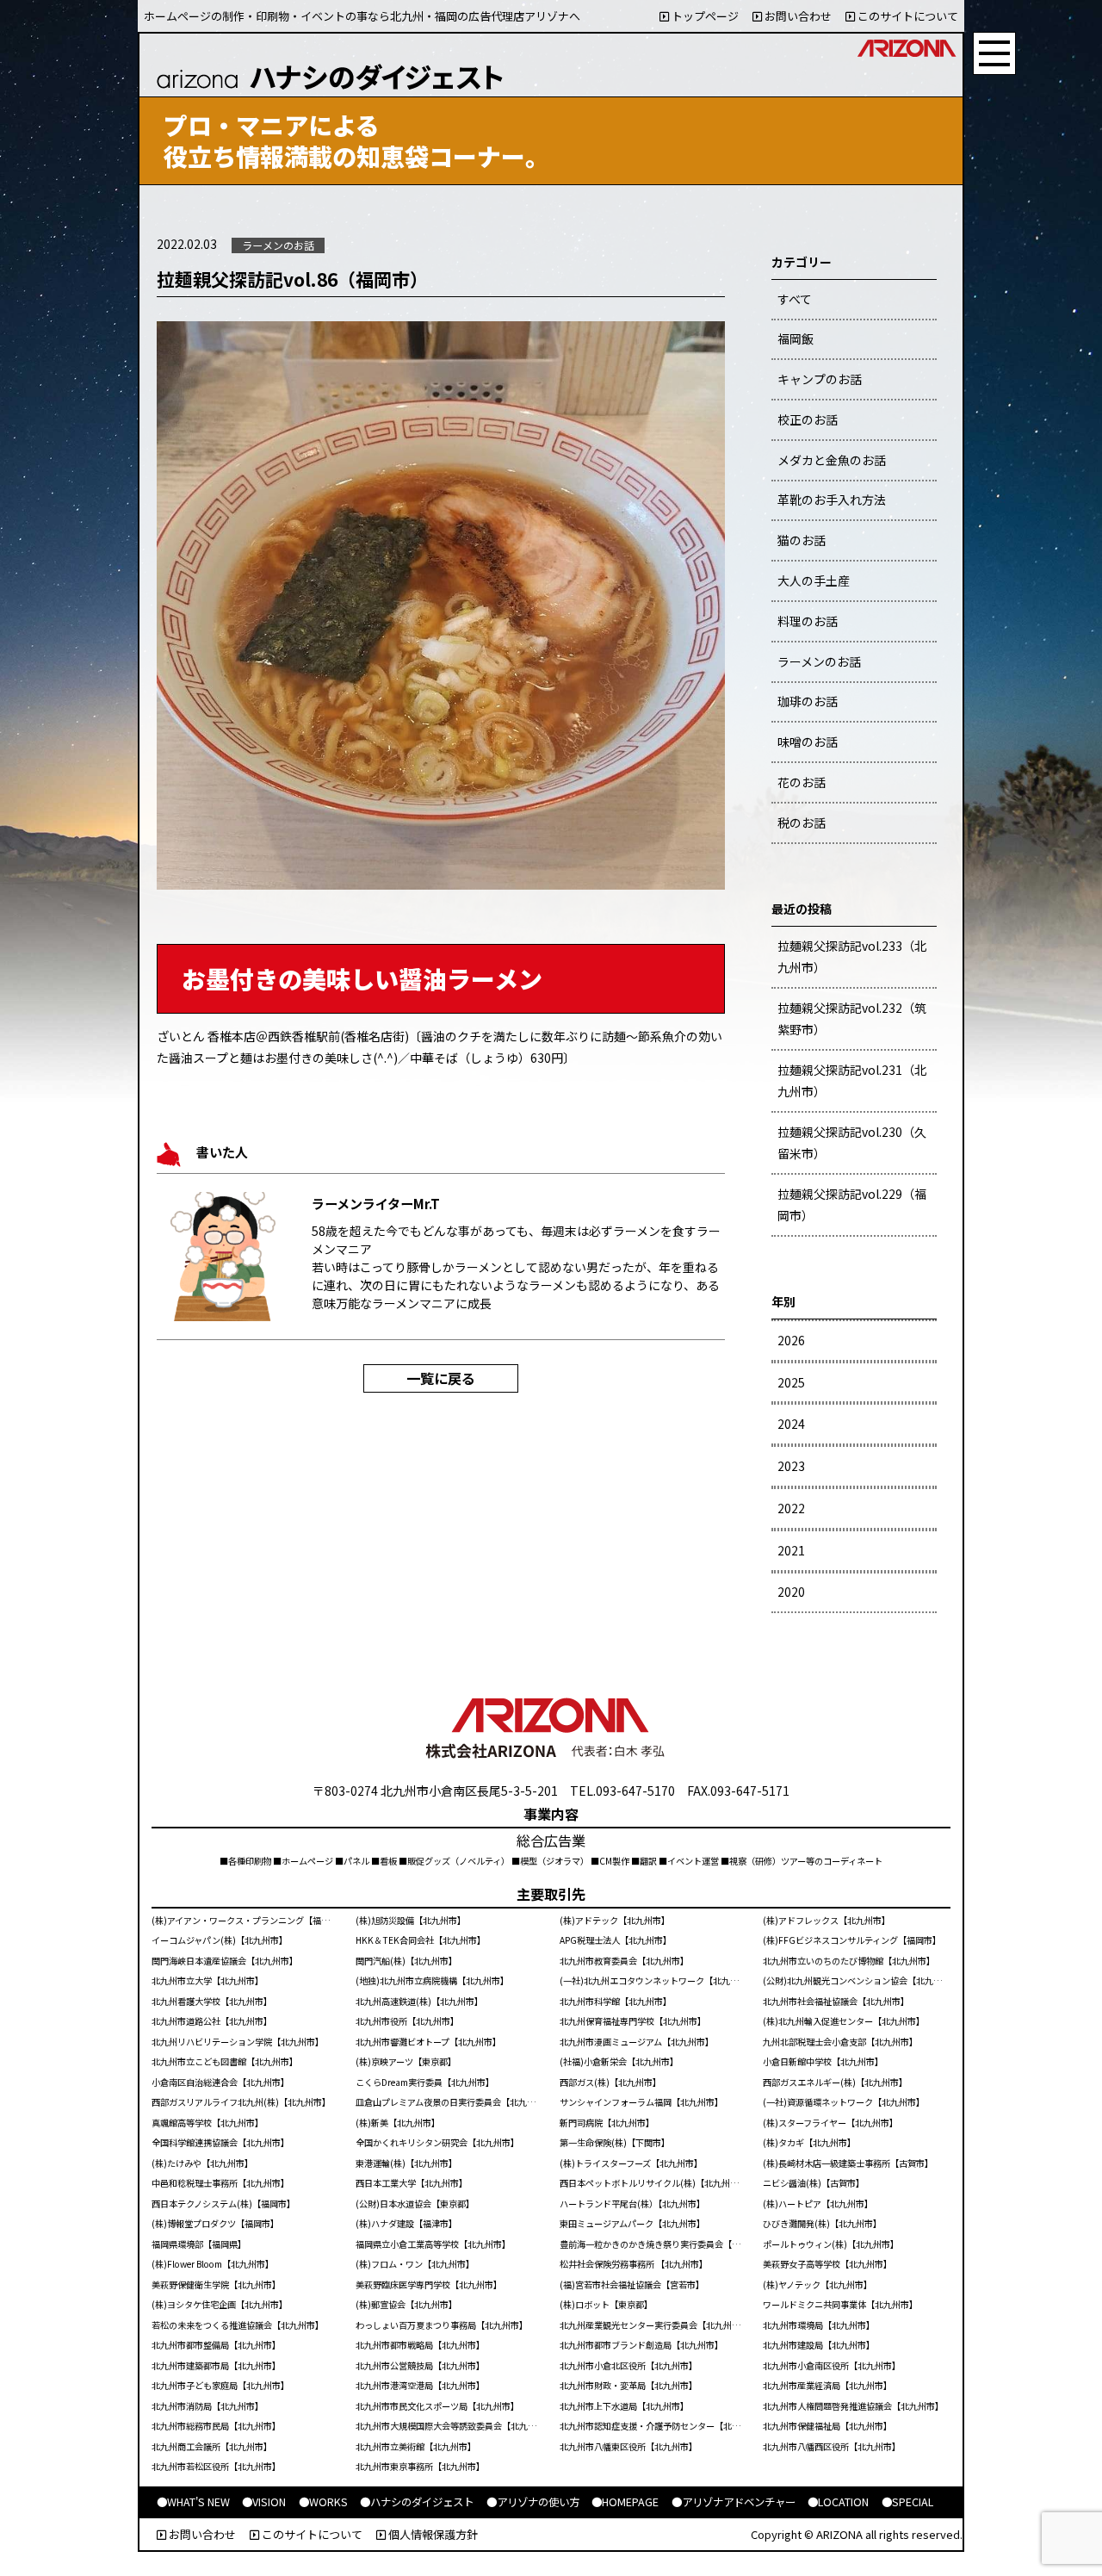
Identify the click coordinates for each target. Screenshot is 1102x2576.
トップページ (704, 16)
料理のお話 (808, 621)
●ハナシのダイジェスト (417, 2502)
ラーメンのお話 (819, 661)
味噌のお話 (808, 742)
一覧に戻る (441, 1378)
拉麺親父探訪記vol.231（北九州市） (852, 1080)
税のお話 (802, 822)
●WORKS (323, 2502)
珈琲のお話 (808, 701)
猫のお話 (802, 540)
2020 (791, 1592)
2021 (791, 1550)
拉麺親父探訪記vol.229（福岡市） (852, 1204)
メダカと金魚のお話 (832, 460)
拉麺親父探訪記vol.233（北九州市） (852, 956)
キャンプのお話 (820, 379)
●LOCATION (838, 2502)
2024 (791, 1424)
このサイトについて (907, 16)
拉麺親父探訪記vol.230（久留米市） (852, 1142)
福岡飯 (796, 338)
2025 (791, 1382)
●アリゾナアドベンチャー (734, 2502)
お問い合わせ (797, 16)
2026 (791, 1340)
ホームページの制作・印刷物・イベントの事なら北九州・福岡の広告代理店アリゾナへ (362, 16)
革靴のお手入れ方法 (832, 500)
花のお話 (802, 782)
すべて (795, 299)
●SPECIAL (907, 2502)
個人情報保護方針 (432, 2534)
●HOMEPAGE (625, 2502)
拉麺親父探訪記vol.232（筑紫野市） (852, 1018)
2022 (791, 1508)
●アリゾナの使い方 (533, 2502)
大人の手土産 (814, 580)
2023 (791, 1466)
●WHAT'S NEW (193, 2502)
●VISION (264, 2502)
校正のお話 (808, 419)
